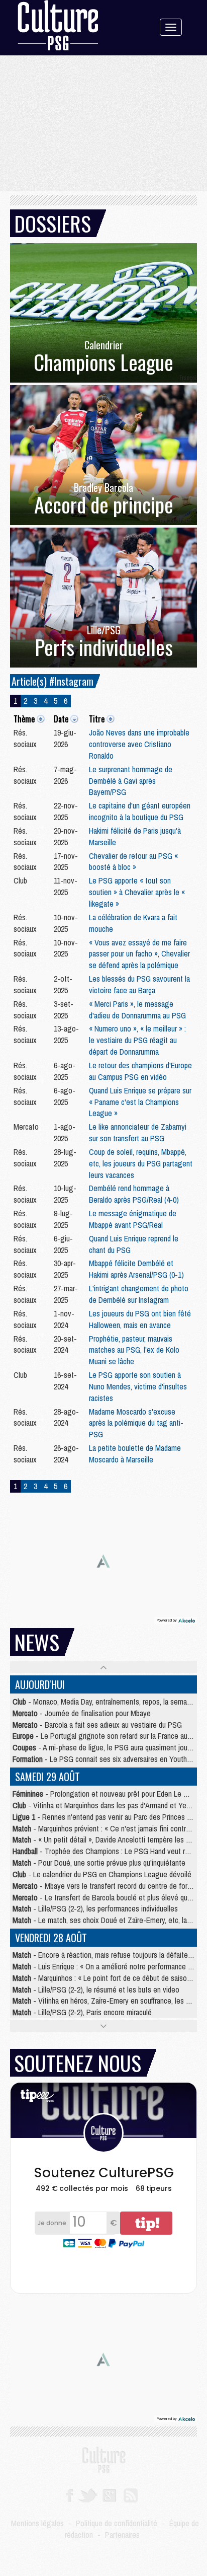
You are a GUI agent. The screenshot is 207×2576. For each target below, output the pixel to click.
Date (61, 719)
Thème (24, 719)
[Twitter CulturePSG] (88, 2494)
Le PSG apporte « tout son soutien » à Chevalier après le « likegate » (137, 892)
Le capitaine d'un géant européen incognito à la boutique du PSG (140, 811)
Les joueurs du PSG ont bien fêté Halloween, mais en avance (140, 1319)
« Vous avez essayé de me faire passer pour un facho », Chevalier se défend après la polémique (139, 954)
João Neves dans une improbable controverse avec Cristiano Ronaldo (139, 744)
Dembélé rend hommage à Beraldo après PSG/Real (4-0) (134, 1194)
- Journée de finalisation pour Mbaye (82, 1713)
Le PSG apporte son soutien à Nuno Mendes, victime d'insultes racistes (138, 1386)
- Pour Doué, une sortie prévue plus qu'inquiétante (99, 1863)
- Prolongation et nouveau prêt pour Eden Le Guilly (106, 1794)
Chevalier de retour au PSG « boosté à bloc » (133, 862)
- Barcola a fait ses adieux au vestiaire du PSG (97, 1725)
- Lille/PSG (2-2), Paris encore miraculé (82, 2012)
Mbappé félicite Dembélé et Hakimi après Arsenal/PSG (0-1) (136, 1269)
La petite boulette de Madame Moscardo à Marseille (135, 1454)
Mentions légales (37, 2523)
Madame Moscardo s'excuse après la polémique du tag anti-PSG (136, 1423)
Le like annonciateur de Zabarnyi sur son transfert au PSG (138, 1132)
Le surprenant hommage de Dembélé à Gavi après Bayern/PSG (131, 781)
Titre (97, 719)
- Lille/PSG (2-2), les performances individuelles (95, 1908)
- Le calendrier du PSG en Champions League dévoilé (102, 1874)
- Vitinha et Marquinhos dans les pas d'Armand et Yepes (105, 1805)
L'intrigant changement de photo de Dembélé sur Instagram (139, 1294)
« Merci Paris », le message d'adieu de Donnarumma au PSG (137, 1010)
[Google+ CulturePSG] (109, 2494)
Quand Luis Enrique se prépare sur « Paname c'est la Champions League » (140, 1102)
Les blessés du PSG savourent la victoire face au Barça (139, 984)
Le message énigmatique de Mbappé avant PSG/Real (133, 1219)
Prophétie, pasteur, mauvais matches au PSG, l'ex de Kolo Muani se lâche (134, 1350)
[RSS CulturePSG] (131, 2494)
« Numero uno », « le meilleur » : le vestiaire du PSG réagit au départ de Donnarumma (137, 1040)
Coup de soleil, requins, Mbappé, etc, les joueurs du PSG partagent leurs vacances (141, 1163)
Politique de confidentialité (117, 2523)
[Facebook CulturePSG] (70, 2494)
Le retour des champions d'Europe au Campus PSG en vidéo (140, 1071)
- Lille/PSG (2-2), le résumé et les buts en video (96, 1990)
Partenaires (122, 2535)
